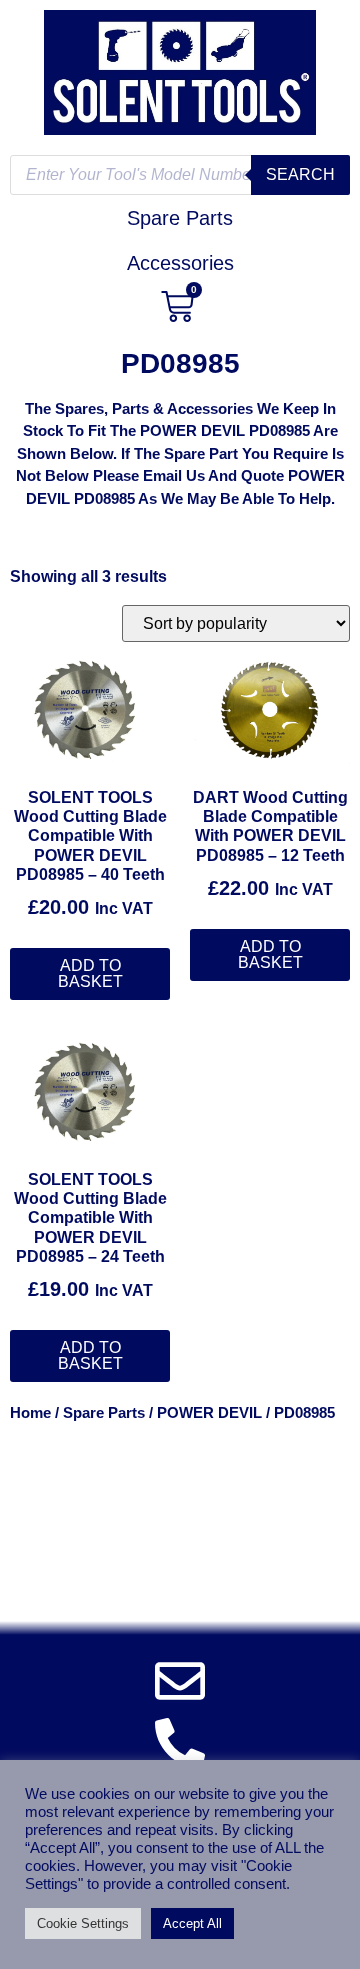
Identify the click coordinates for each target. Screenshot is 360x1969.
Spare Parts (104, 1413)
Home (30, 1413)
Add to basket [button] (90, 973)
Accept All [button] (192, 1923)
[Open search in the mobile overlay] (180, 175)
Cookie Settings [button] (83, 1923)
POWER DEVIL (209, 1413)
